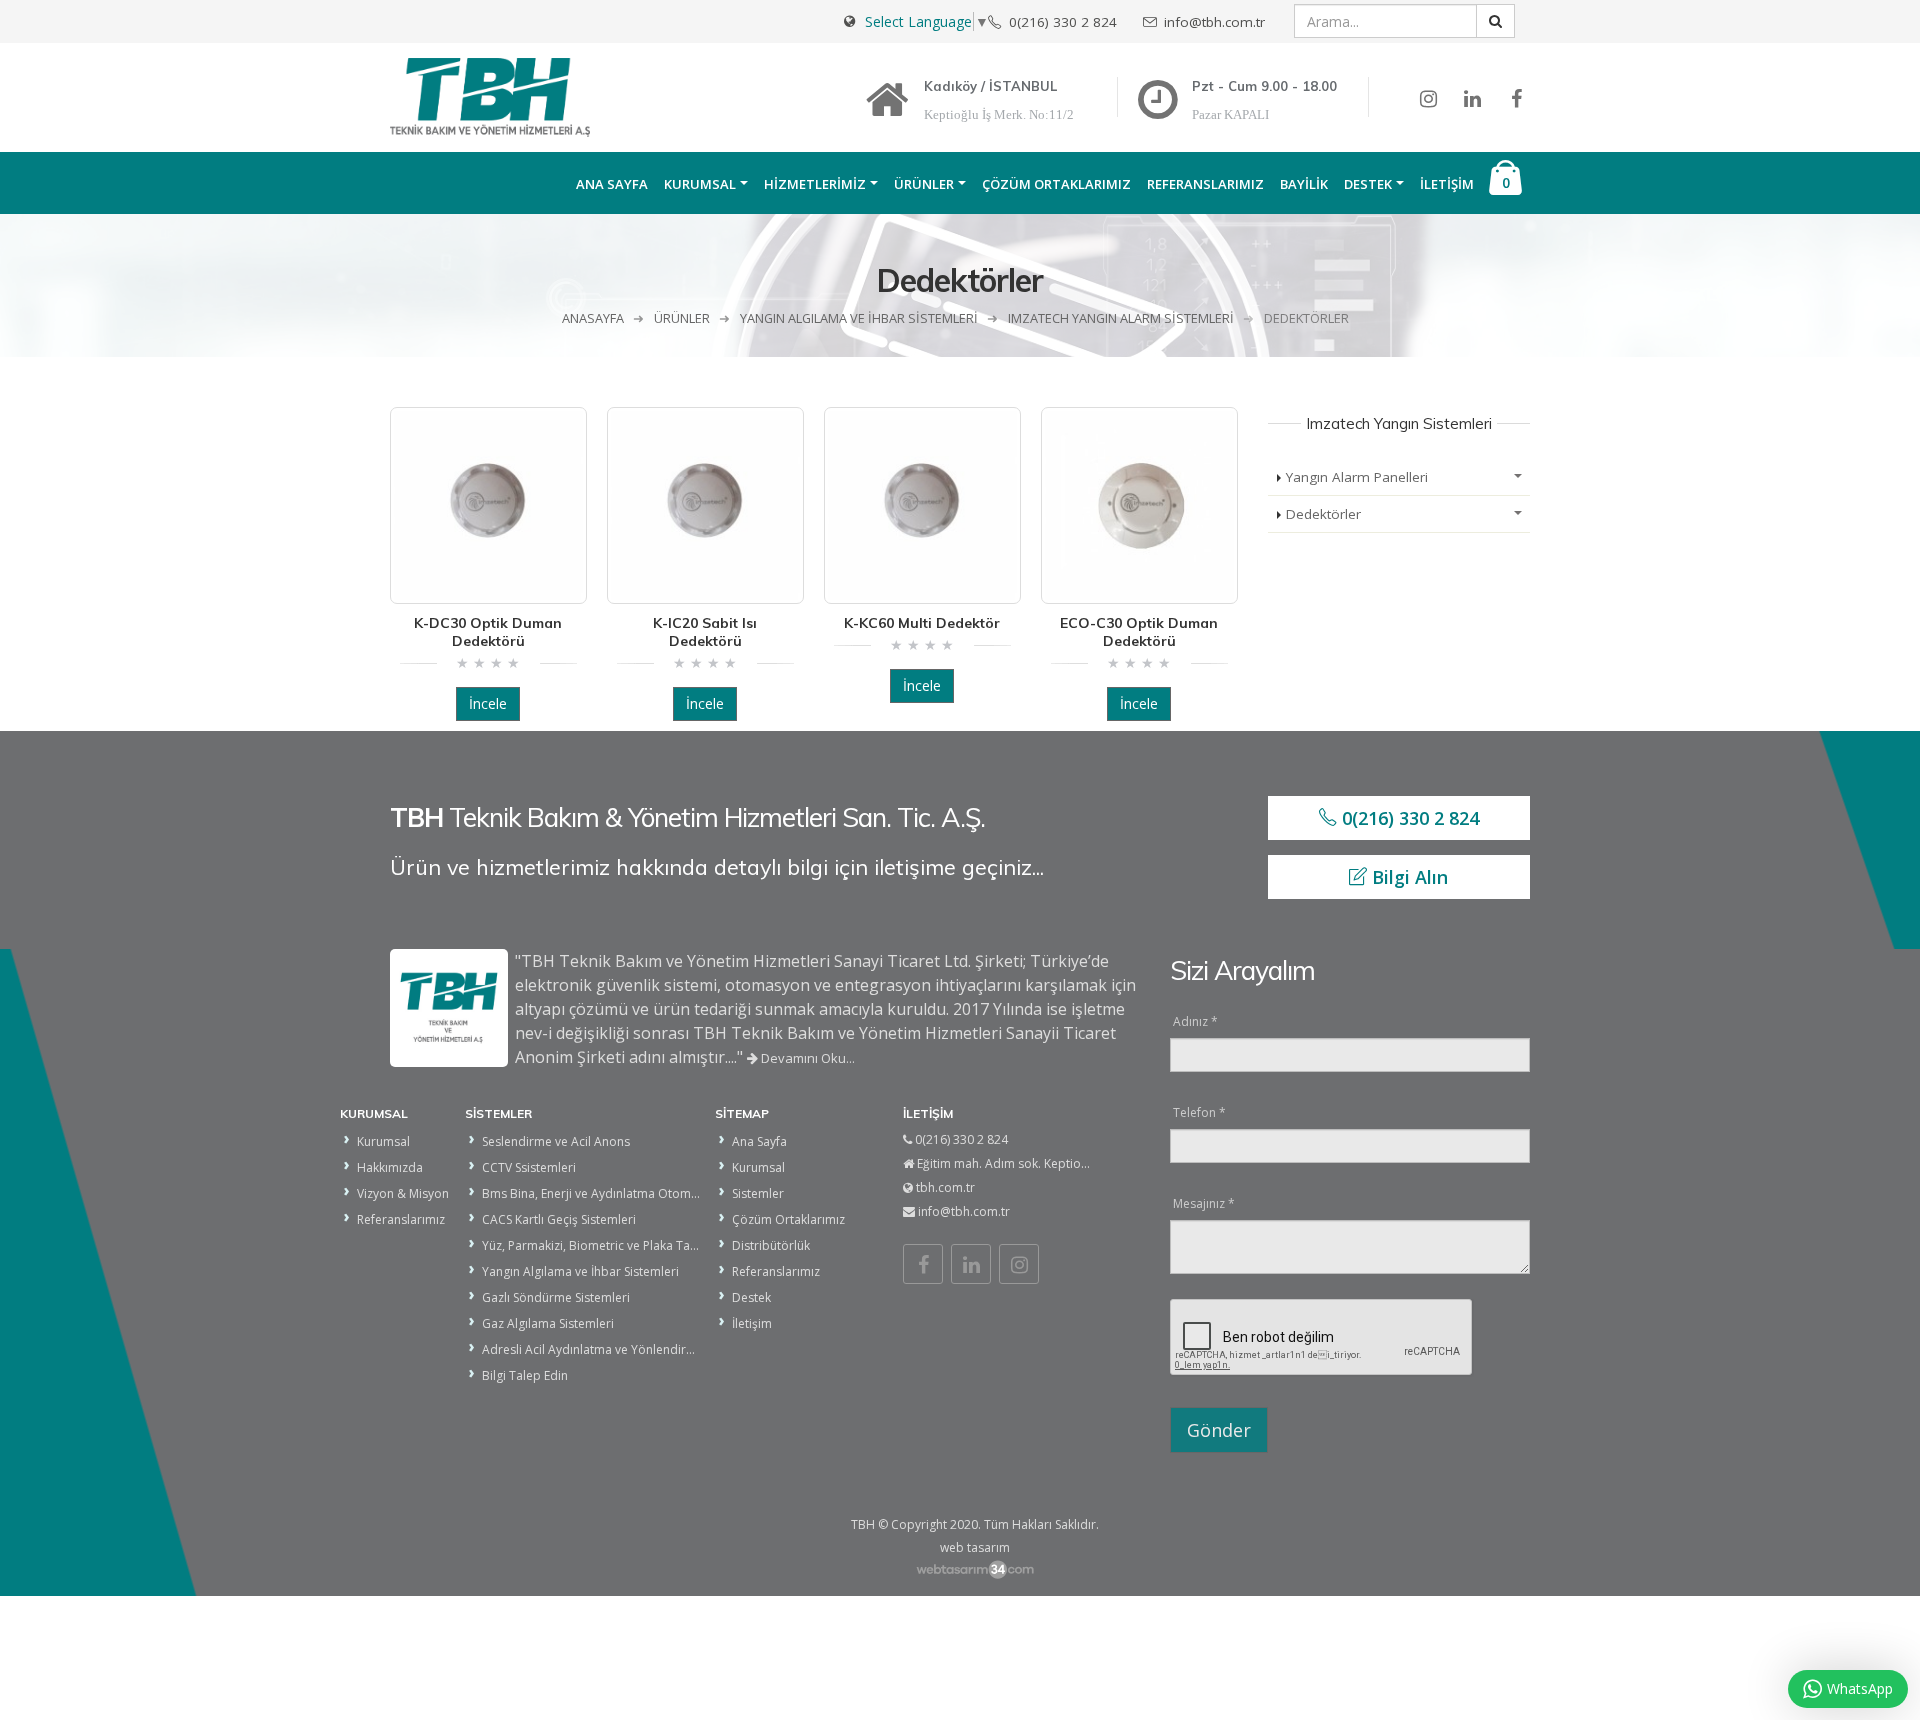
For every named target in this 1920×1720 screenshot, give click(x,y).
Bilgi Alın (1407, 877)
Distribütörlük (771, 1245)
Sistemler (758, 1193)
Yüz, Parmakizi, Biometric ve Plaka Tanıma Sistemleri (629, 1245)
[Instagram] (1019, 1264)
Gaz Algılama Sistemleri (548, 1323)
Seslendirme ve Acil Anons (556, 1141)
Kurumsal (700, 184)
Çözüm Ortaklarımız (1056, 184)
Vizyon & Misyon (403, 1193)
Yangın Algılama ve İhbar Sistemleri (580, 1271)
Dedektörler (1323, 514)
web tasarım (975, 1547)
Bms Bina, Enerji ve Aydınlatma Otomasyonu (607, 1193)
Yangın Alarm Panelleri (1357, 477)
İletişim (1447, 184)
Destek (1368, 184)
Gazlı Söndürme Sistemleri (556, 1297)
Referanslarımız (1205, 184)
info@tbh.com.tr (964, 1211)
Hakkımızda (390, 1167)
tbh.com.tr (945, 1187)
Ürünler (924, 184)
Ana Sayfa (612, 184)
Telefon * (1199, 1112)
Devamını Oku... (806, 1058)
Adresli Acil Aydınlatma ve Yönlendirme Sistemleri (622, 1349)
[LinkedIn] (971, 1264)
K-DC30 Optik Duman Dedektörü (488, 632)
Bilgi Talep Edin (525, 1375)
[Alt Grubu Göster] (1518, 477)
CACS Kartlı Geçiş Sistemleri (559, 1219)
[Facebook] (923, 1264)
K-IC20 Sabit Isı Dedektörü (705, 632)
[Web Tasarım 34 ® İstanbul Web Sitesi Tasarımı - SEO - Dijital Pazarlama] (974, 1569)
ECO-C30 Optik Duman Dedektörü (1139, 632)
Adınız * (1195, 1021)
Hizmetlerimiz (815, 184)
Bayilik (1304, 184)
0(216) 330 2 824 (1408, 818)
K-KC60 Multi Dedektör (922, 623)
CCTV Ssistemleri (529, 1167)
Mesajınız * (1204, 1203)
